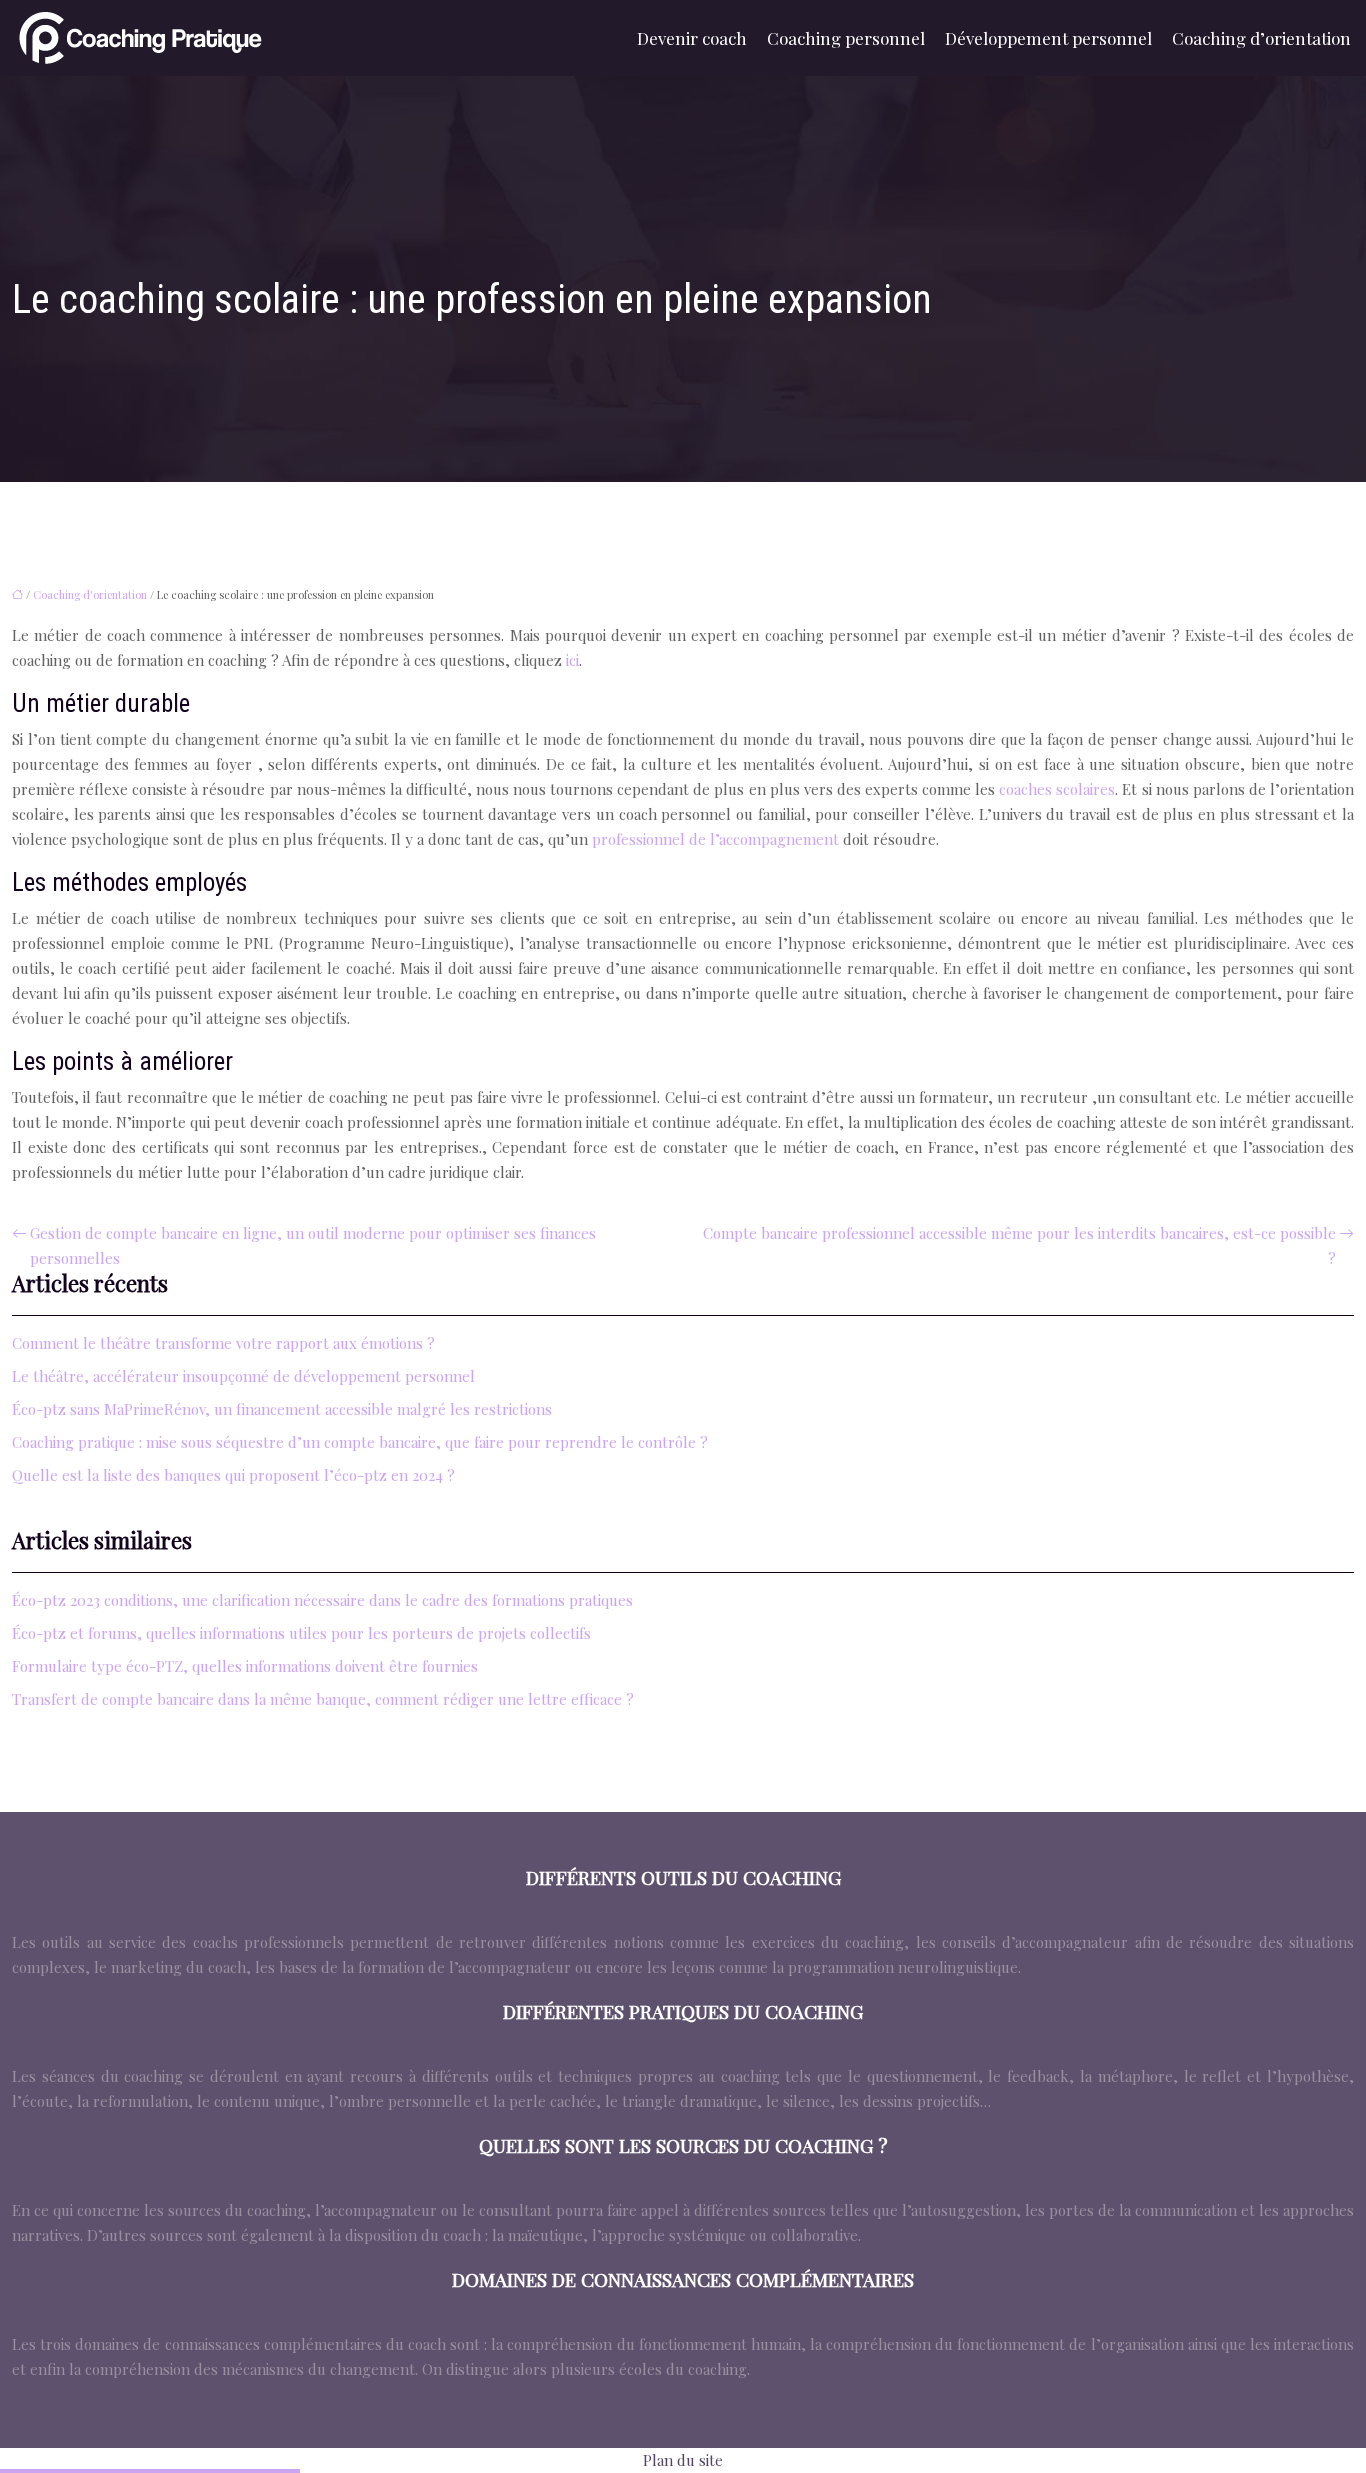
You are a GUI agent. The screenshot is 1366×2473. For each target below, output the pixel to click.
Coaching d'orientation (90, 594)
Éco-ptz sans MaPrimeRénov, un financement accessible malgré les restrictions (282, 1409)
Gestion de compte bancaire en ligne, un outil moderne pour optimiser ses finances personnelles (313, 1245)
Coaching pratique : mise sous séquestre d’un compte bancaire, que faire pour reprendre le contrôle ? (360, 1442)
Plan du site (683, 2460)
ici (572, 660)
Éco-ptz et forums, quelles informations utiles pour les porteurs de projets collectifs (301, 1633)
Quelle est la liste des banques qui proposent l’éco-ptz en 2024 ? (233, 1475)
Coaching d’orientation (1261, 38)
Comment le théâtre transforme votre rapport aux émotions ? (223, 1343)
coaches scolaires (1057, 789)
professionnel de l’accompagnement (715, 839)
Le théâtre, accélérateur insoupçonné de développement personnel (243, 1376)
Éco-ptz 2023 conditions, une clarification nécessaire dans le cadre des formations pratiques (322, 1600)
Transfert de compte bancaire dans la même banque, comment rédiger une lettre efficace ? (323, 1699)
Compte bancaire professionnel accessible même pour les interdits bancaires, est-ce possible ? (1019, 1245)
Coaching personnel (846, 38)
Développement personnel (1048, 38)
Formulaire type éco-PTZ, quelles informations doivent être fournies (245, 1666)
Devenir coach (692, 38)
